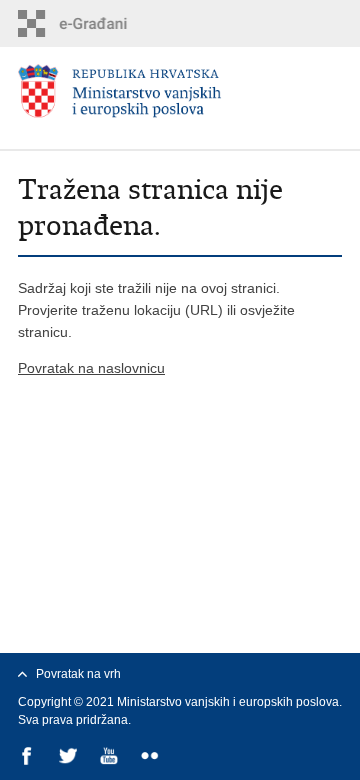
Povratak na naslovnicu (91, 368)
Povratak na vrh (78, 674)
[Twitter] (69, 757)
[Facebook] (28, 757)
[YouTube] (110, 757)
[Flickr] (151, 757)
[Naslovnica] (180, 91)
